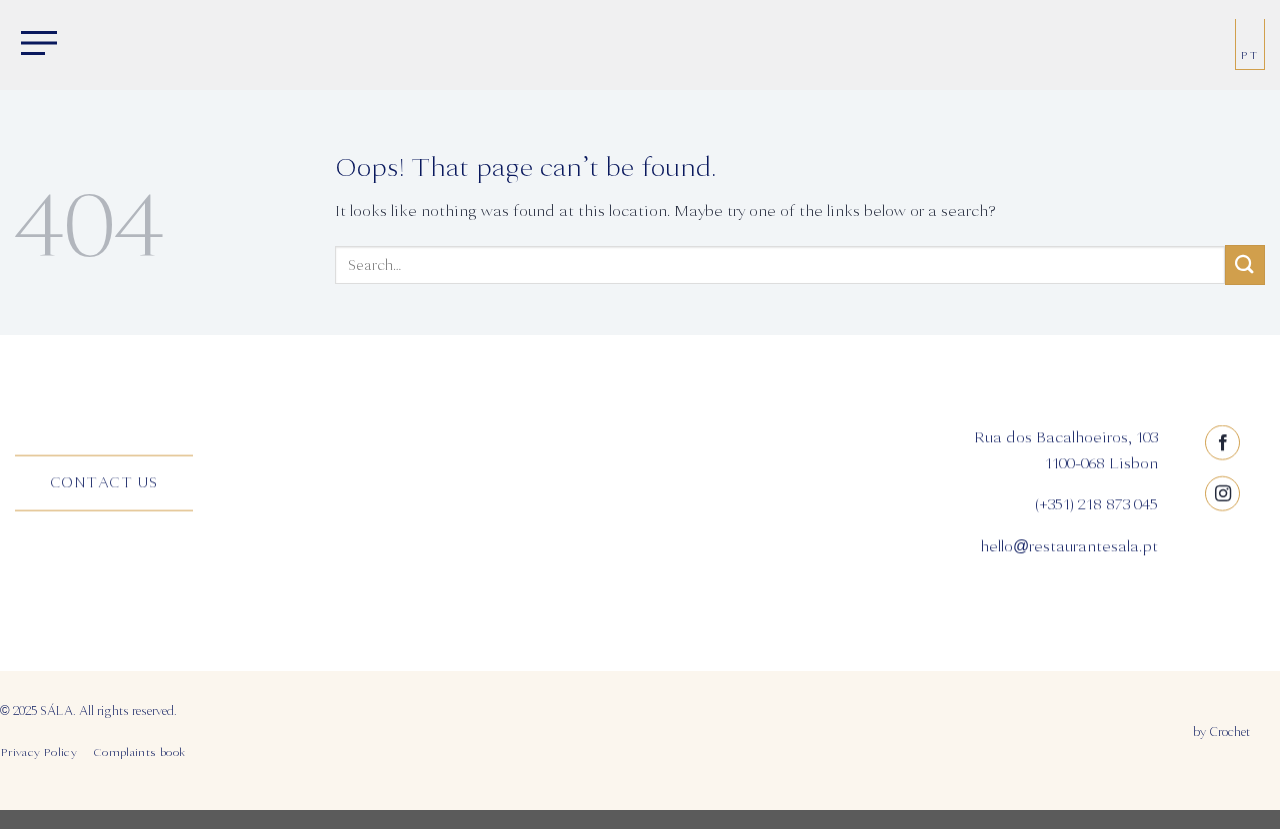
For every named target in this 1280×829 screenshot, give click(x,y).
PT (1250, 55)
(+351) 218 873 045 (1096, 505)
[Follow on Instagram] (1223, 493)
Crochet (1229, 732)
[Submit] (1245, 264)
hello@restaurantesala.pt (1069, 546)
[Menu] (35, 45)
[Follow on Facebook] (1223, 442)
